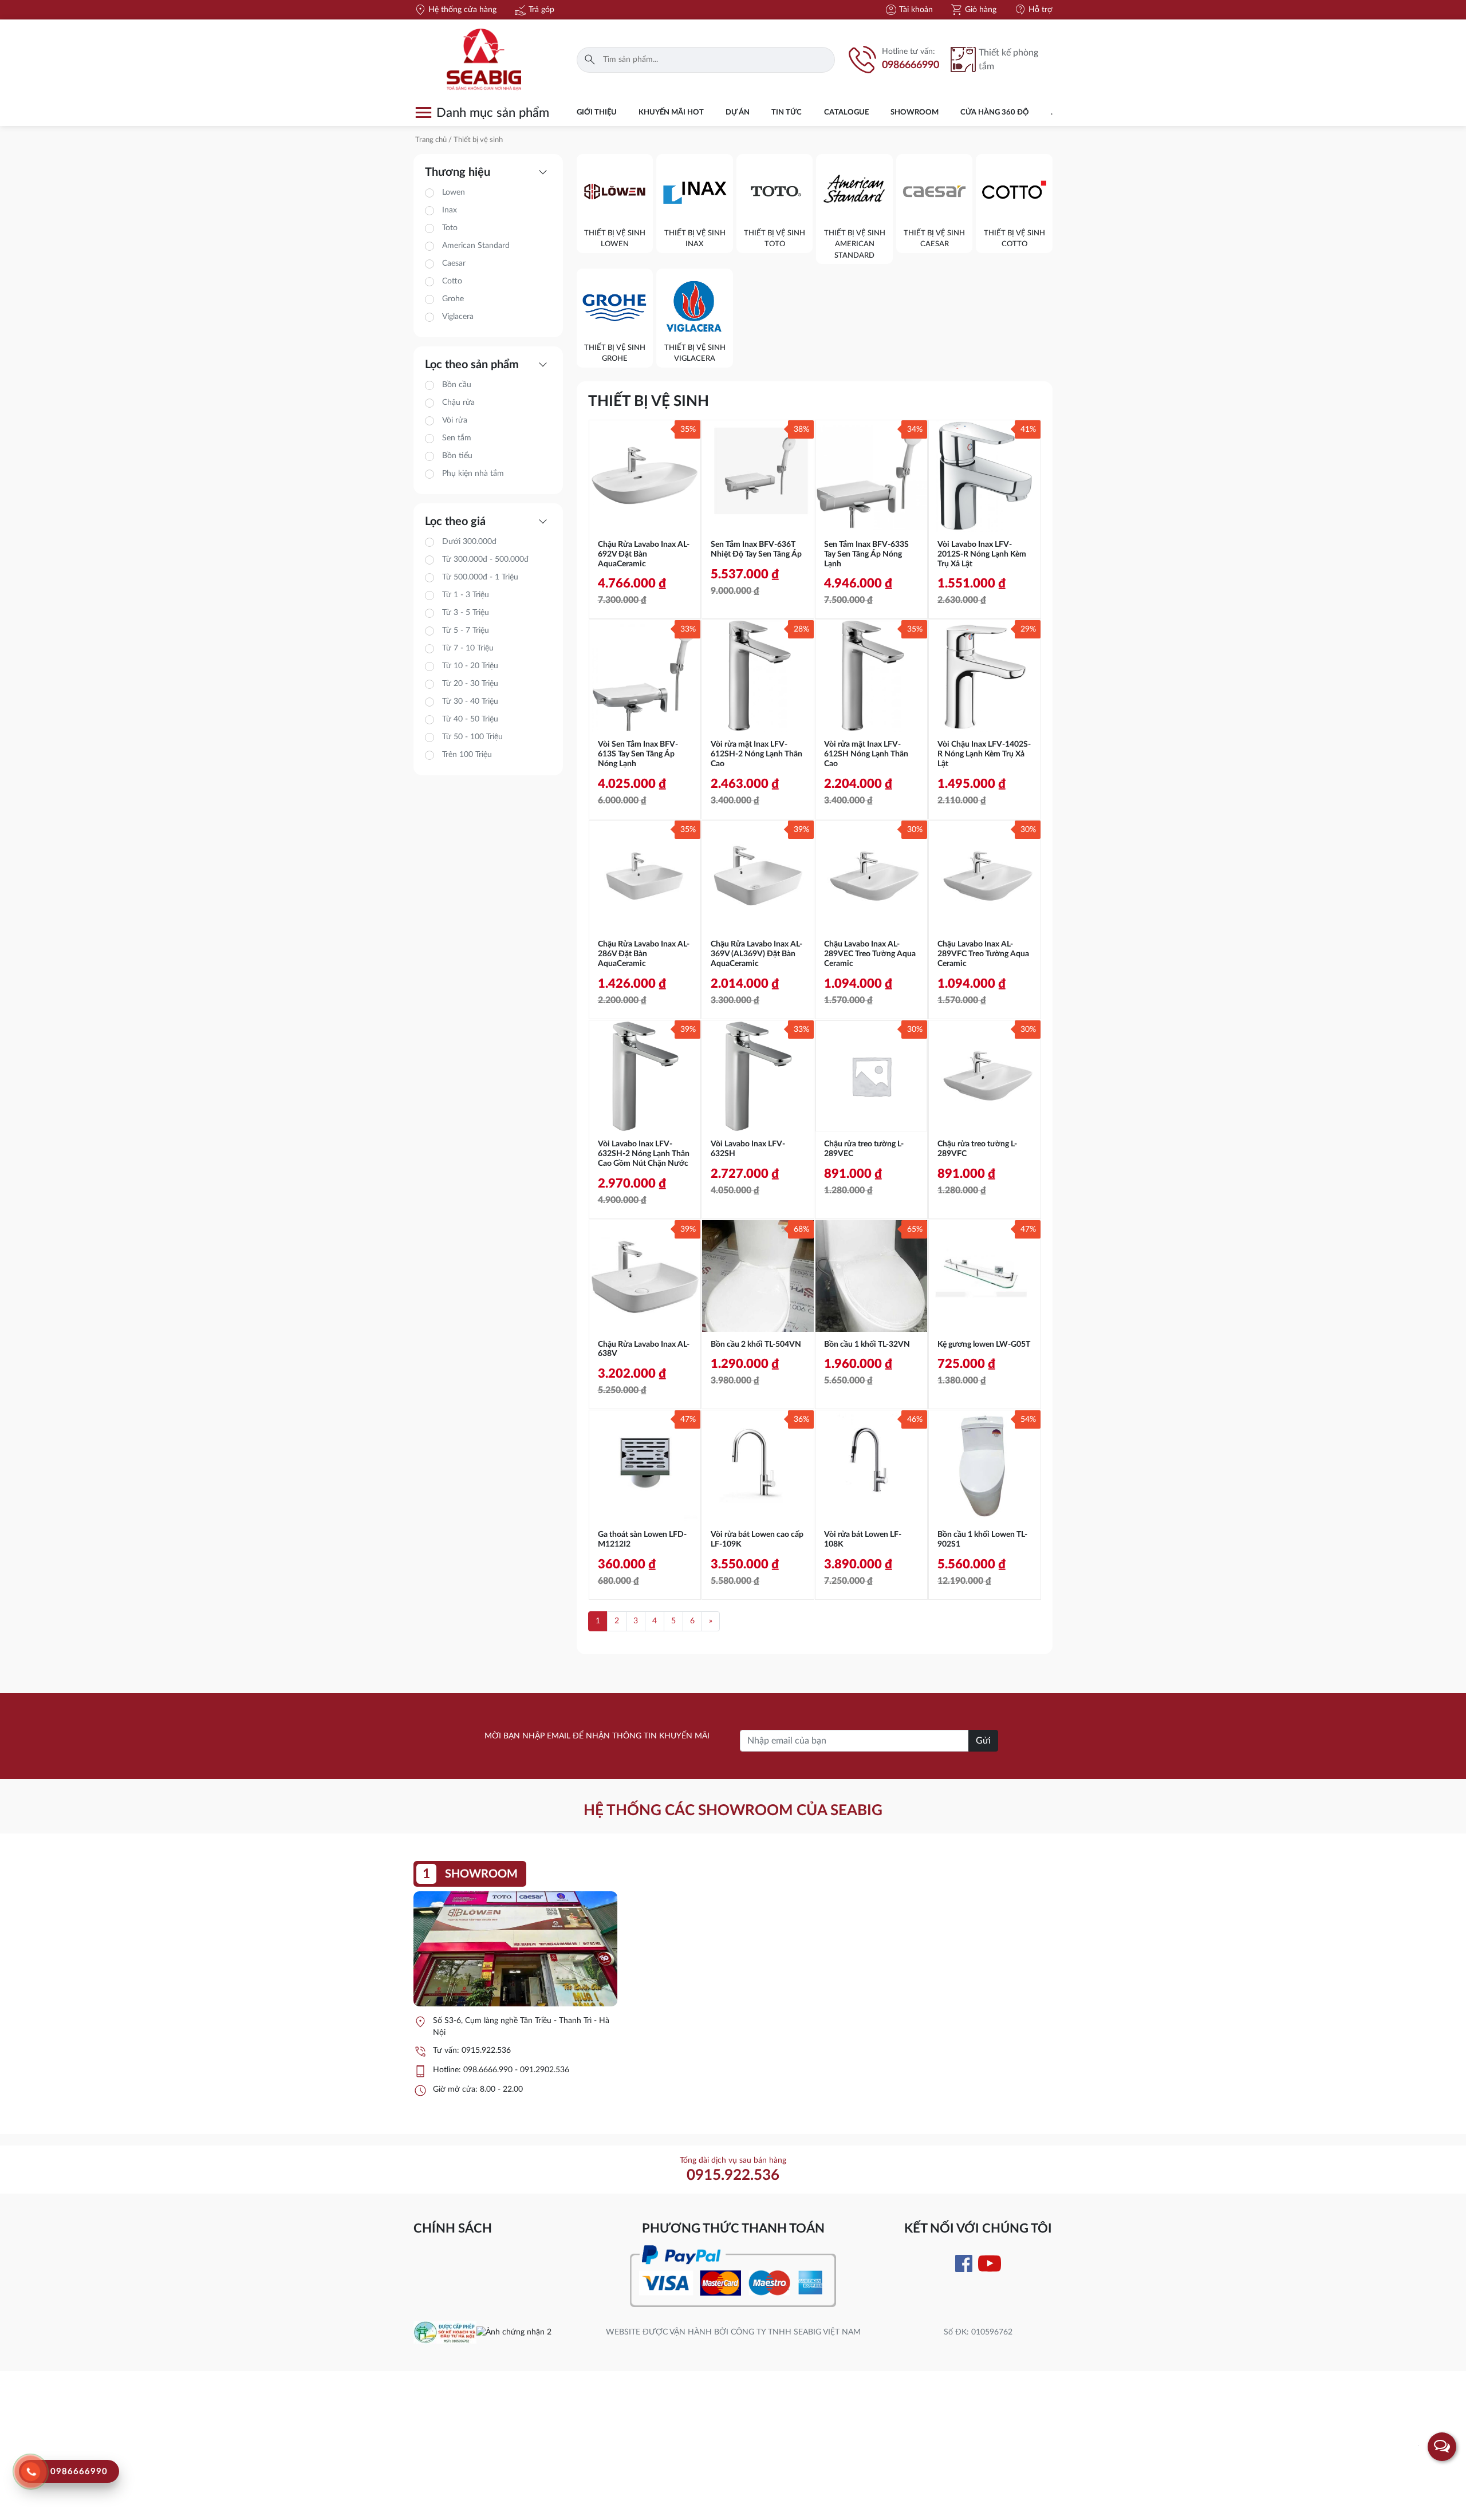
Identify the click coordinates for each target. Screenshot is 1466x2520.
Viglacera (458, 317)
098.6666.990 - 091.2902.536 (516, 2070)
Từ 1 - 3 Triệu (466, 595)
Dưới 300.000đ (469, 542)
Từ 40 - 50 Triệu (470, 719)
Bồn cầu (457, 385)
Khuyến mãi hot (671, 113)
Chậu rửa (458, 403)
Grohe (453, 299)
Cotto (452, 281)
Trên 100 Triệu (467, 755)
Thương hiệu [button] (488, 172)
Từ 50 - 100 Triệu (472, 737)
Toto (450, 228)
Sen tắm (457, 438)
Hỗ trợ (1033, 10)
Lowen (454, 192)
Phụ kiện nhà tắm (473, 474)
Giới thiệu (597, 113)
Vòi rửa (455, 420)
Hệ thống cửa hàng (455, 10)
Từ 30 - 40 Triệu (470, 701)
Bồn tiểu (457, 456)
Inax (450, 210)
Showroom (915, 113)
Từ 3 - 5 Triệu (466, 613)
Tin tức (787, 113)
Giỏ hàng (973, 10)
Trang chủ (431, 140)
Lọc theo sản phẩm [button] (488, 365)
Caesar (454, 263)
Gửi (983, 1741)
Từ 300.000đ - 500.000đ (485, 559)
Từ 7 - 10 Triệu (468, 648)
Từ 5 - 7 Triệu (466, 630)
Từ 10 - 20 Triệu (470, 666)
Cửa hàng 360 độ (995, 113)
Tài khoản (909, 10)
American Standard (476, 246)
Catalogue (846, 113)
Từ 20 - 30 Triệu (470, 684)
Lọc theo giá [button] (488, 522)
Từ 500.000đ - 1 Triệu (480, 577)
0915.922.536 (486, 2050)
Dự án (738, 113)
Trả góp (534, 10)
